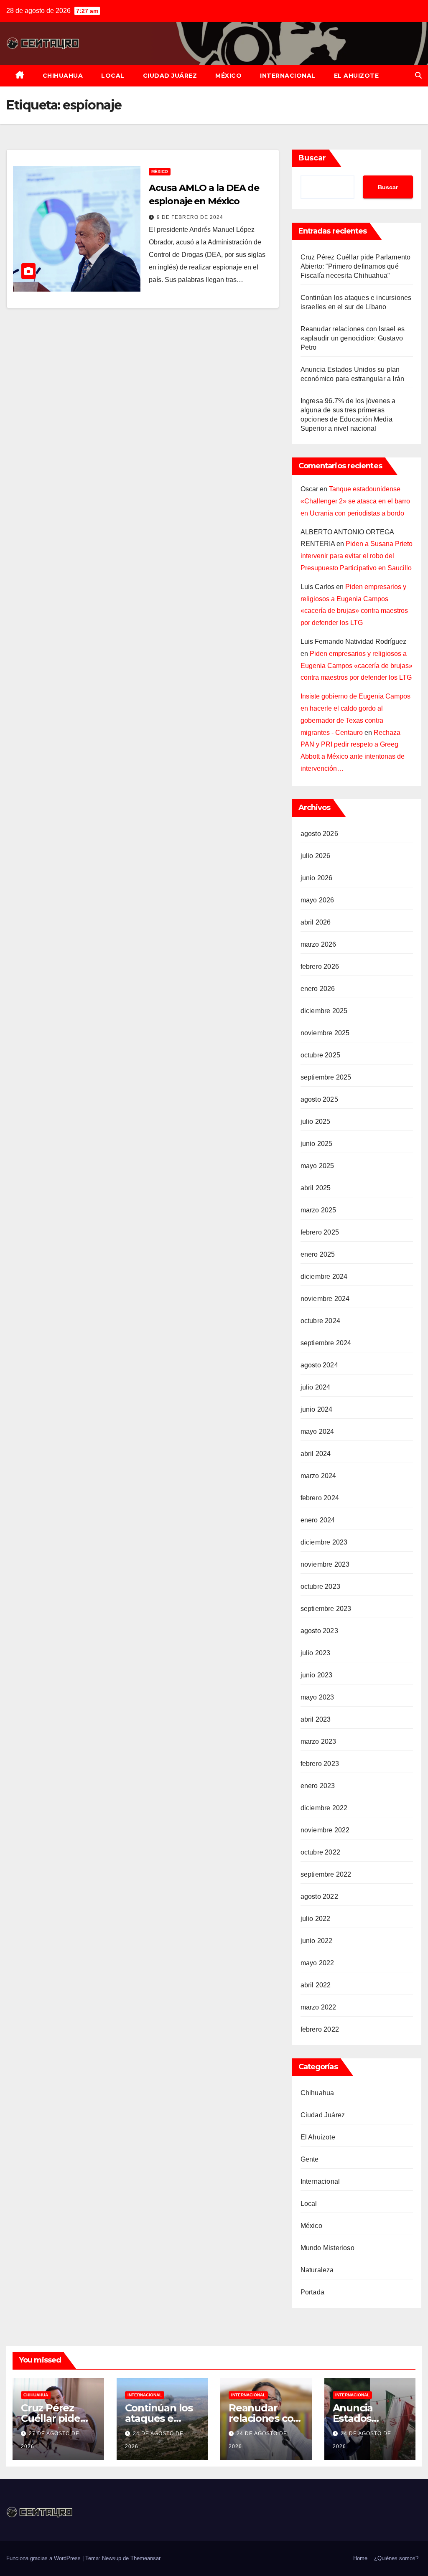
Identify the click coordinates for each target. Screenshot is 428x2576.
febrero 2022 (320, 2029)
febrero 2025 (320, 1232)
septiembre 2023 (326, 1609)
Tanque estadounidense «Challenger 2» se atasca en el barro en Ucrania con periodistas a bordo (355, 501)
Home (360, 2558)
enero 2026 (318, 989)
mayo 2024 (317, 1432)
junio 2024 (317, 1409)
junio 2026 (317, 878)
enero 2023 (318, 1786)
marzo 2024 (318, 1476)
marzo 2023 (318, 1741)
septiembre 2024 (326, 1343)
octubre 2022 (320, 1852)
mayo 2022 (317, 1963)
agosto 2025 (319, 1099)
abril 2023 (316, 1719)
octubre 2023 (320, 1587)
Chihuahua (63, 76)
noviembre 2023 (325, 1564)
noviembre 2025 (325, 1033)
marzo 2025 (318, 1210)
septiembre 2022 (326, 1874)
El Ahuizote (357, 76)
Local (113, 76)
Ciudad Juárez (170, 76)
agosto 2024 (319, 1365)
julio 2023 (316, 1653)
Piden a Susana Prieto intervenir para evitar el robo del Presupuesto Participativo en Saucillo (357, 556)
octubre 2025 (320, 1055)
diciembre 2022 (324, 1808)
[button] (418, 75)
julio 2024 (316, 1387)
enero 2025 (318, 1254)
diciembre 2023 (324, 1542)
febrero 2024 (320, 1498)
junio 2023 (317, 1675)
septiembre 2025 (326, 1077)
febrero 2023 (320, 1764)
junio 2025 (317, 1144)
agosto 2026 (319, 834)
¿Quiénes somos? (396, 2558)
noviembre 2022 (325, 1830)
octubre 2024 (320, 1321)
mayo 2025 (317, 1166)
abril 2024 (316, 1454)
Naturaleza (317, 2270)
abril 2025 (316, 1188)
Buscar (312, 158)
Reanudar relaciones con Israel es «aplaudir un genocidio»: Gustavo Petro (353, 338)
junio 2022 (317, 1941)
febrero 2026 (320, 967)
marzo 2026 (318, 944)
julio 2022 (316, 1919)
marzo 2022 (318, 2007)
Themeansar (145, 2558)
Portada (312, 2292)
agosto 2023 (319, 1631)
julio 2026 (316, 856)
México (228, 76)
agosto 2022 (319, 1896)
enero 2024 (318, 1520)
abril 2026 (316, 922)
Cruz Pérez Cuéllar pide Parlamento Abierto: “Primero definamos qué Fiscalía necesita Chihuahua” (356, 266)
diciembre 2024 (324, 1277)
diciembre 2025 (324, 1011)
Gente (310, 2159)
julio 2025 (316, 1122)
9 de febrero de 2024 (190, 217)
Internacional (288, 76)
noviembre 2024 (325, 1299)
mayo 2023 (317, 1697)
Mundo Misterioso (327, 2248)
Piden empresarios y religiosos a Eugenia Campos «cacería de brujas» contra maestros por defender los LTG (357, 666)
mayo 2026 (317, 900)
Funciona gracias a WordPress (44, 2558)
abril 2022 (316, 1985)
